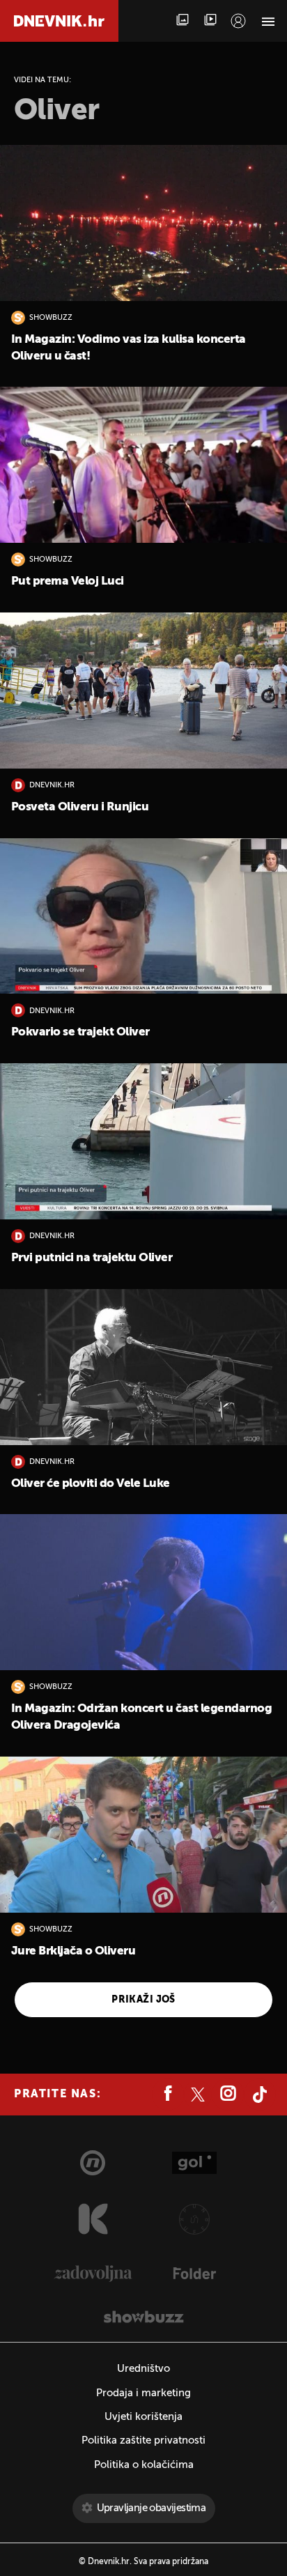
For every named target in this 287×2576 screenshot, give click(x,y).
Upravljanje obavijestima (152, 2508)
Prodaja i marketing (143, 2393)
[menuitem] (238, 21)
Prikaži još (143, 2000)
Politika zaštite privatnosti (143, 2440)
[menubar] (238, 21)
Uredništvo (143, 2369)
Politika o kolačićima (144, 2465)
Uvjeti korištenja (143, 2417)
